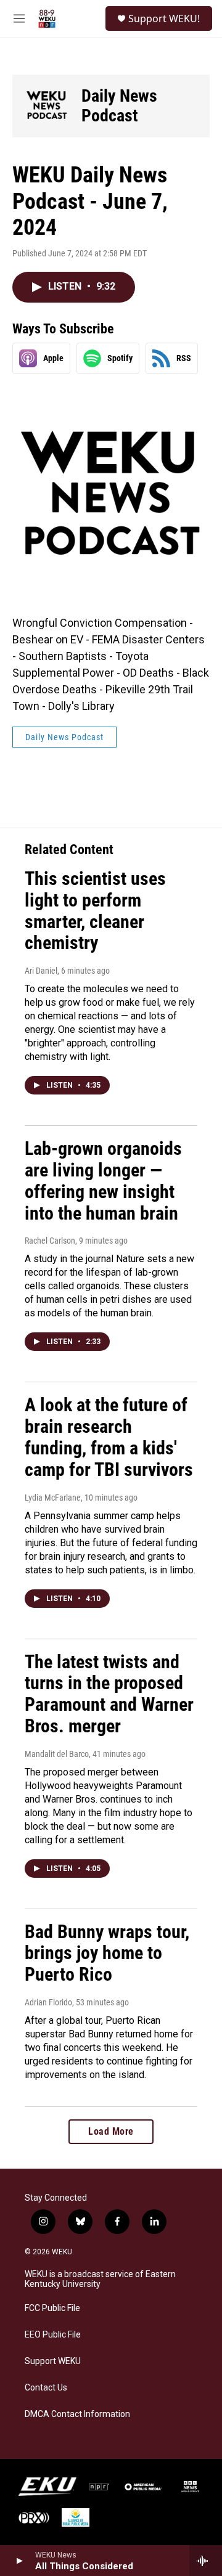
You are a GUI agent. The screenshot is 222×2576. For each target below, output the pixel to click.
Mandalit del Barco (57, 1754)
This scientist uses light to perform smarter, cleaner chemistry (95, 911)
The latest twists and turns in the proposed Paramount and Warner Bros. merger (109, 1694)
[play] (19, 2561)
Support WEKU (53, 2361)
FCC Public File (52, 2308)
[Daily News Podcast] (47, 106)
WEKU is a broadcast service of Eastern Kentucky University (100, 2279)
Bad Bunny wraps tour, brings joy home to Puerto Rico (107, 1953)
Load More (111, 2131)
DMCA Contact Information (77, 2414)
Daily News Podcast (119, 106)
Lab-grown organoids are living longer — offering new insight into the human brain (103, 1180)
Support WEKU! (164, 18)
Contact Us (46, 2388)
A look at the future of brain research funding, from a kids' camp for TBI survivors (109, 1437)
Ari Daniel (41, 971)
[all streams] (206, 2561)
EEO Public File (53, 2335)
